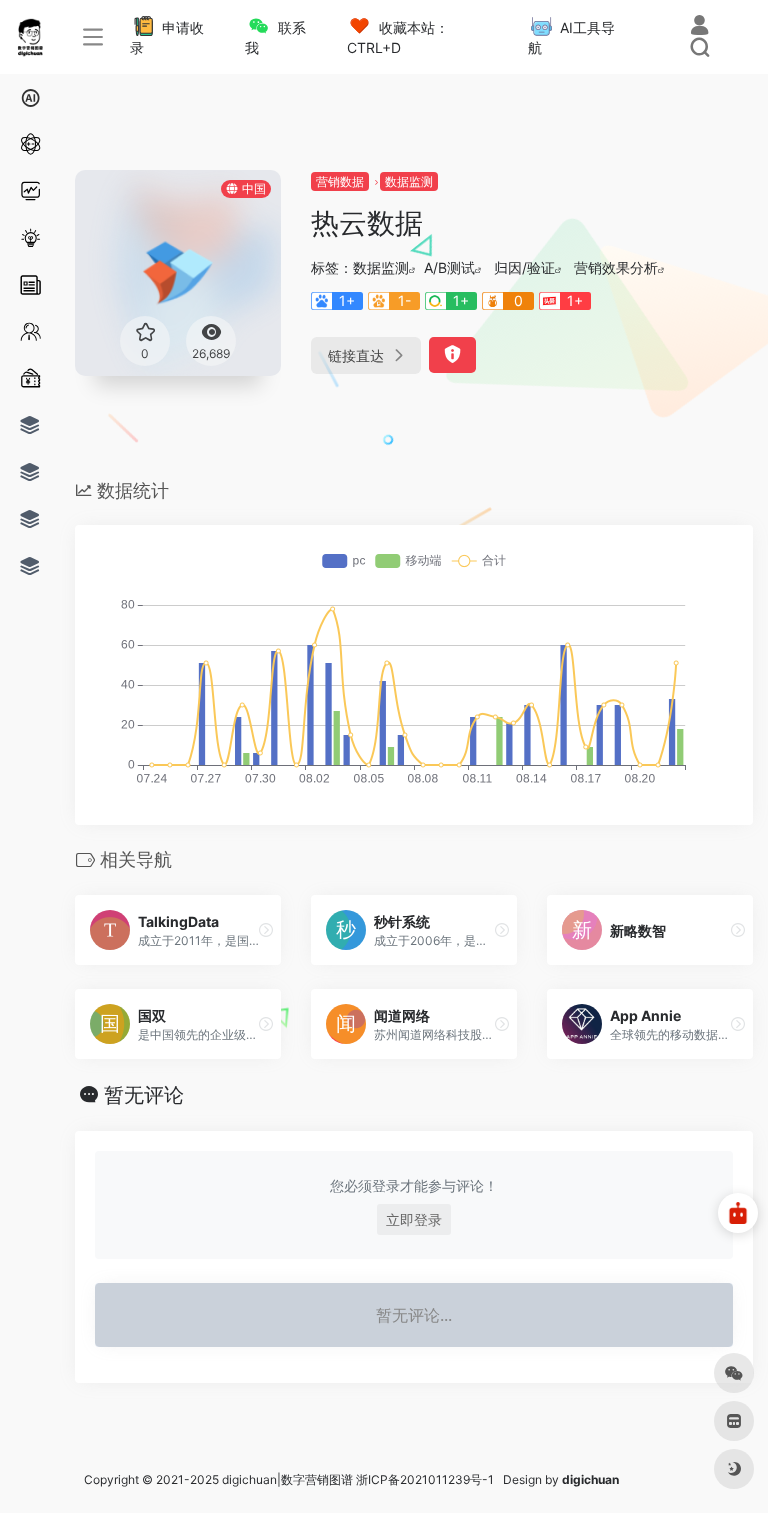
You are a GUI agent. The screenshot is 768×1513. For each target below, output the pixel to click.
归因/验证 (524, 267)
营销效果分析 (616, 267)
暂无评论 (144, 1095)
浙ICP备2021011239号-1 (425, 1479)
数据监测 (409, 181)
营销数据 (340, 181)
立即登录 (414, 1219)
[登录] (699, 27)
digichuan (590, 1479)
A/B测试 (449, 267)
